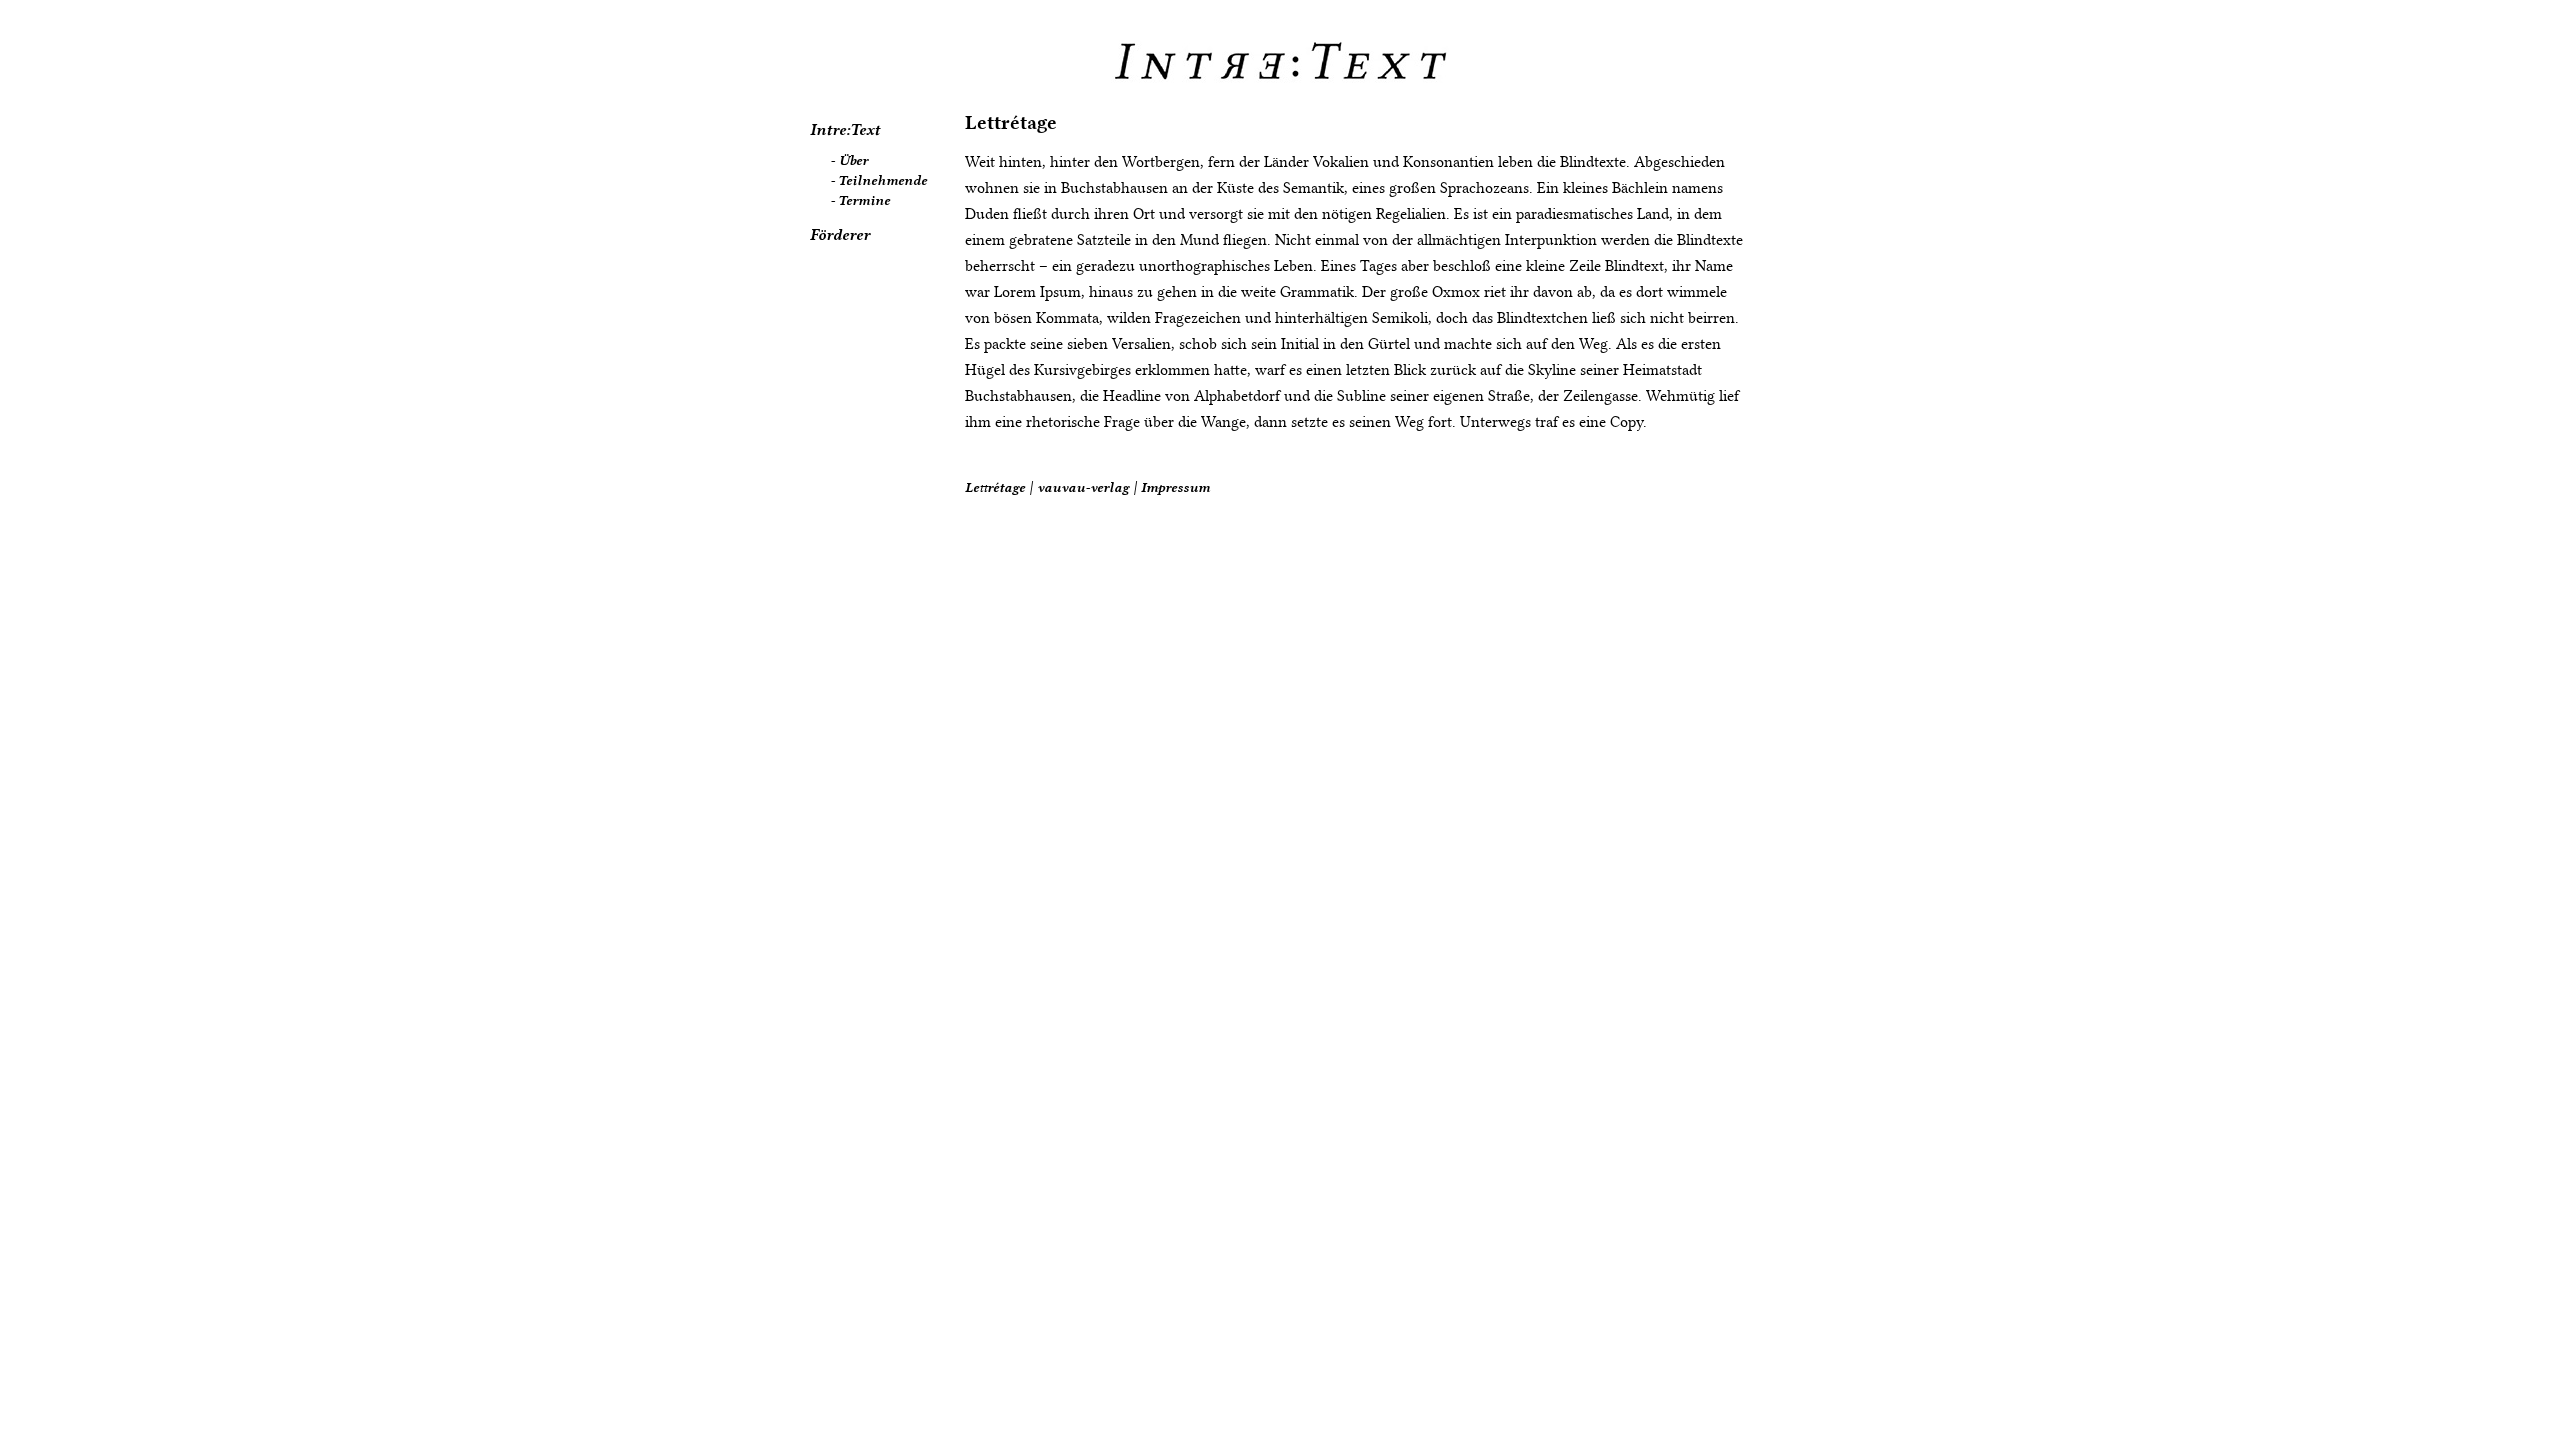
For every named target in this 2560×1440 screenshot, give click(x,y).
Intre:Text (845, 130)
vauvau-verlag (1083, 487)
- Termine (860, 200)
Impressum (1175, 487)
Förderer (840, 235)
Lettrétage (1011, 122)
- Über (849, 160)
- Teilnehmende (878, 180)
